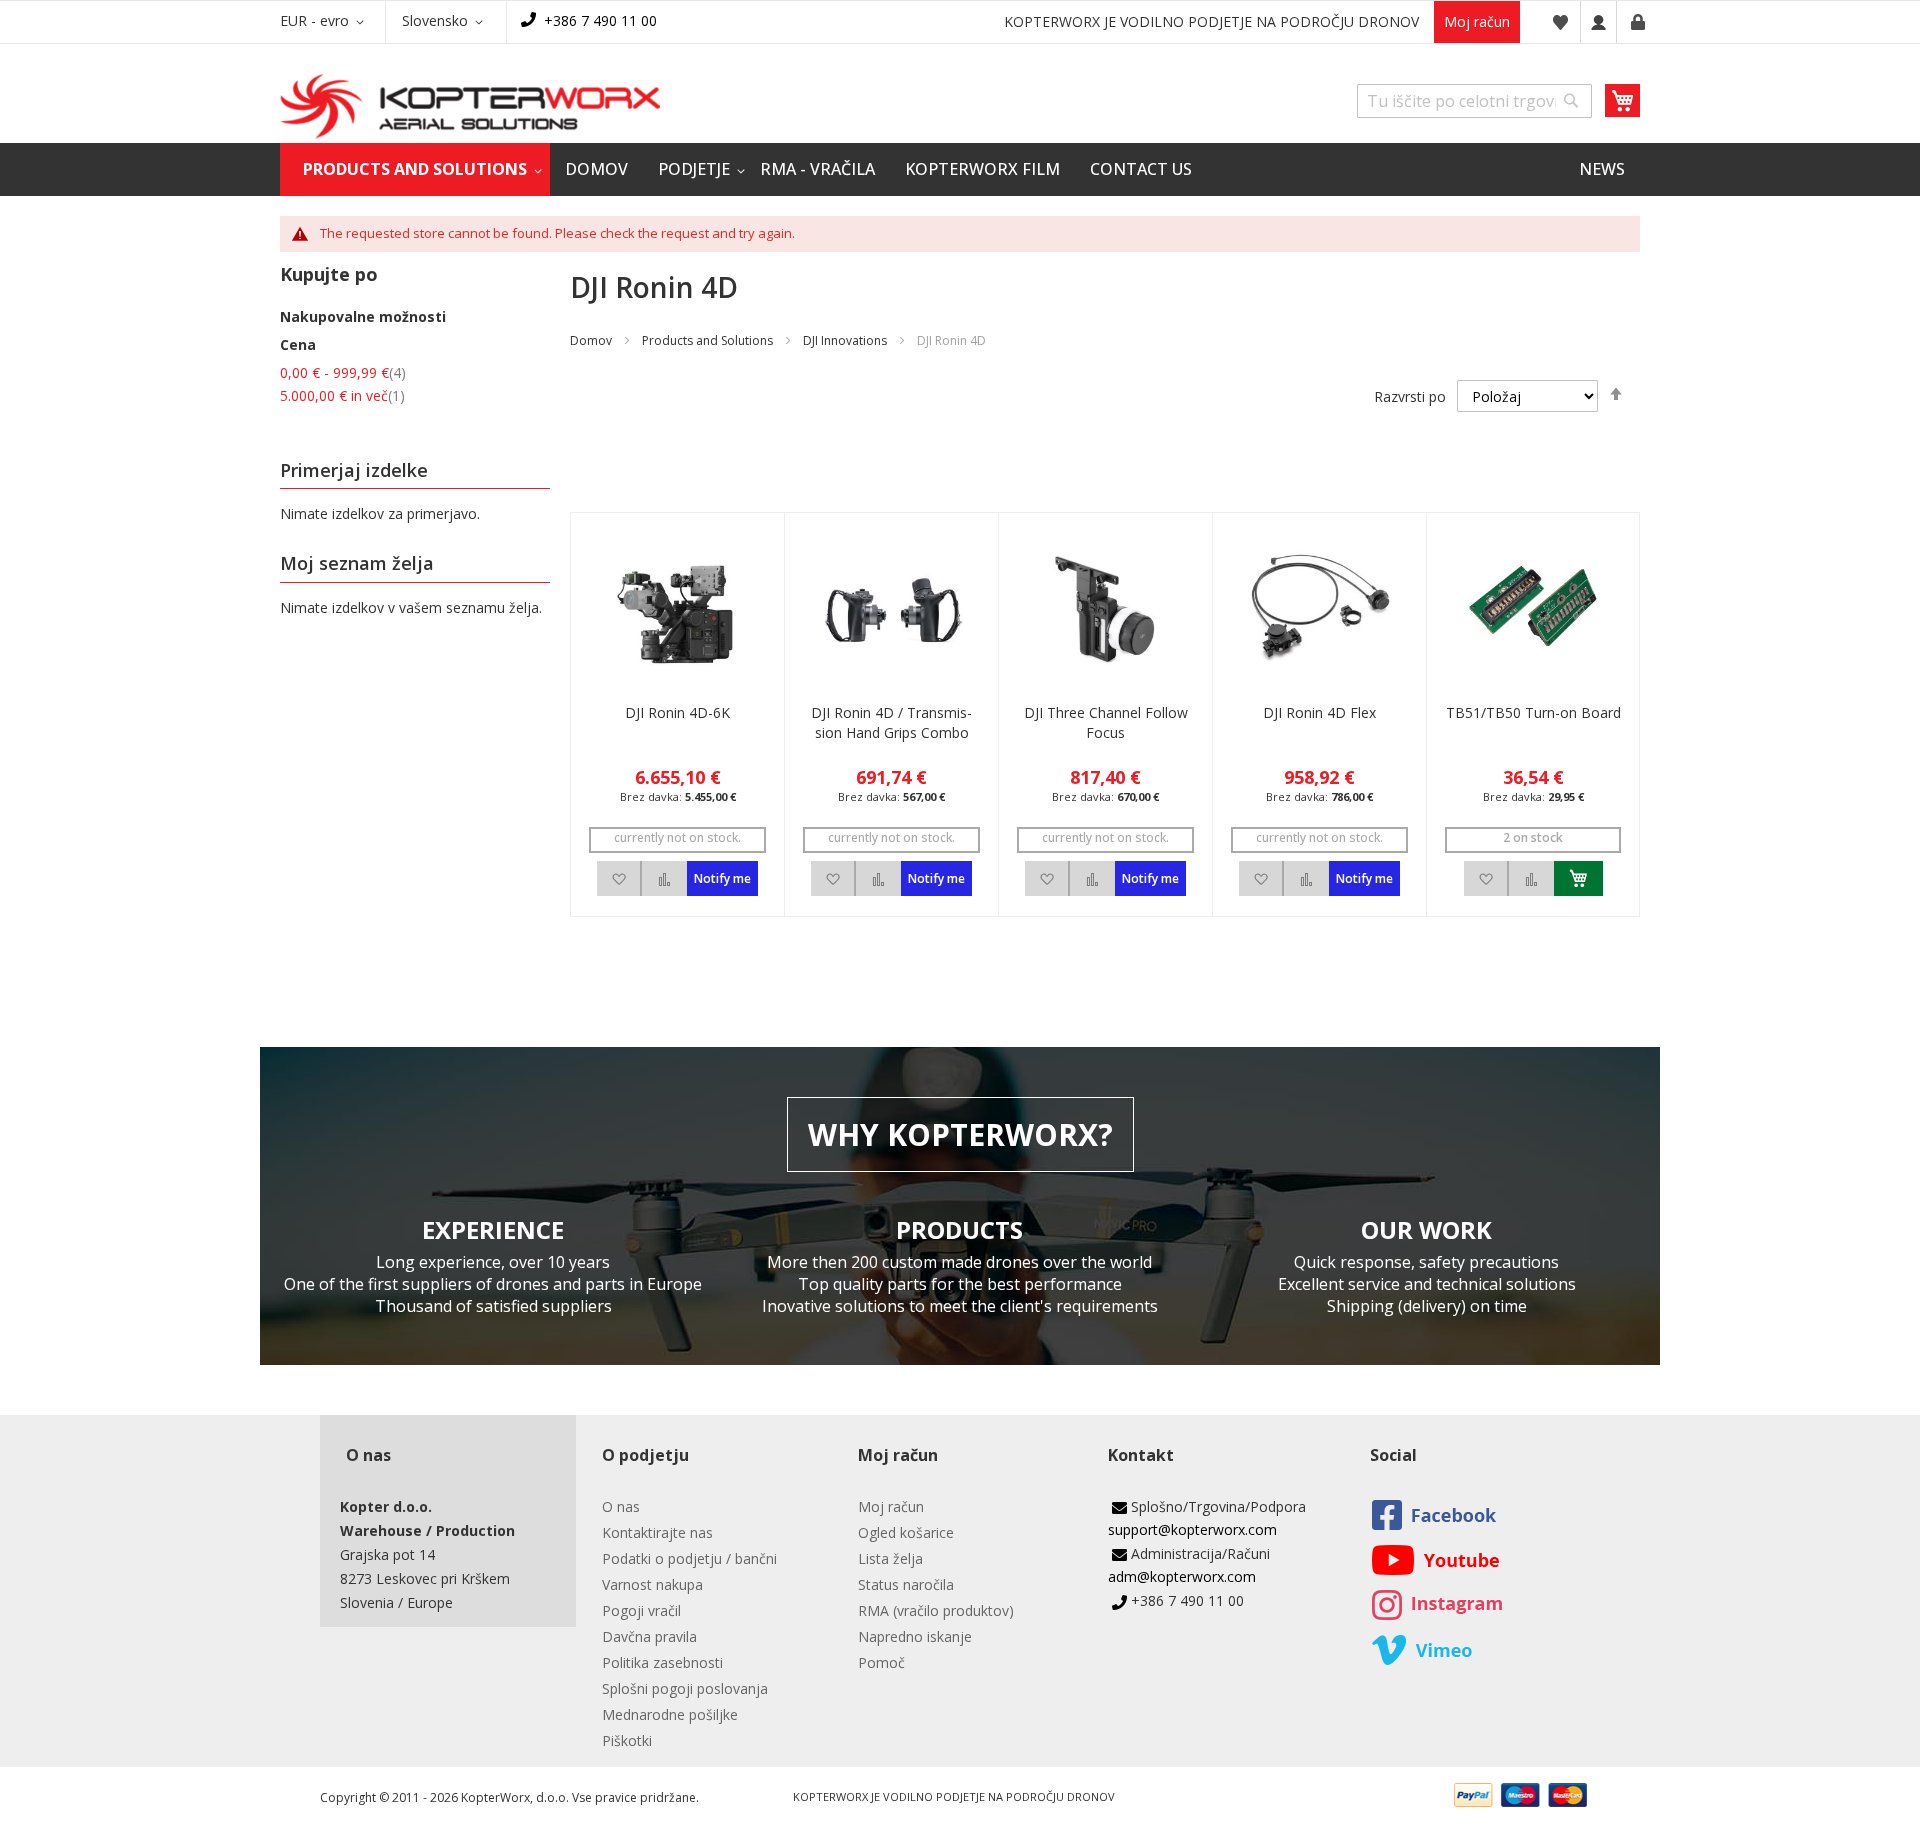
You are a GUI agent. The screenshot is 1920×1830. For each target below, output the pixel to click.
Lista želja (890, 1558)
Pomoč (881, 1662)
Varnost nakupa (652, 1584)
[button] (325, 22)
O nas (621, 1506)
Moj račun (1477, 21)
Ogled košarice (906, 1532)
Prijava (1598, 22)
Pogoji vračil (641, 1610)
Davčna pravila (649, 1636)
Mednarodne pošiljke (670, 1714)
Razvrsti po (1410, 396)
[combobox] (1474, 101)
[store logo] (470, 106)
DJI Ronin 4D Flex (1319, 712)
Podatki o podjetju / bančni (689, 1558)
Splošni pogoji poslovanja (685, 1688)
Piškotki (627, 1740)
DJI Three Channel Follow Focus (1106, 722)
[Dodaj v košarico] (1578, 878)
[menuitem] (415, 169)
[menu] (960, 169)
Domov (591, 340)
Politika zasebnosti (662, 1662)
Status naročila (906, 1584)
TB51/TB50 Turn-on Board (1533, 712)
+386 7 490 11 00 (600, 20)
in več (342, 395)
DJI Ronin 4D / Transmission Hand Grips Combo (891, 722)
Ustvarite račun (1638, 22)
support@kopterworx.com (1192, 1529)
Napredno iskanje (915, 1636)
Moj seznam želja (1560, 22)
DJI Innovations (845, 340)
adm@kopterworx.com (1182, 1576)
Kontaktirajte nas (657, 1532)
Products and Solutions (707, 340)
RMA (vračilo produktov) (936, 1610)
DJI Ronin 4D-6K (677, 712)
